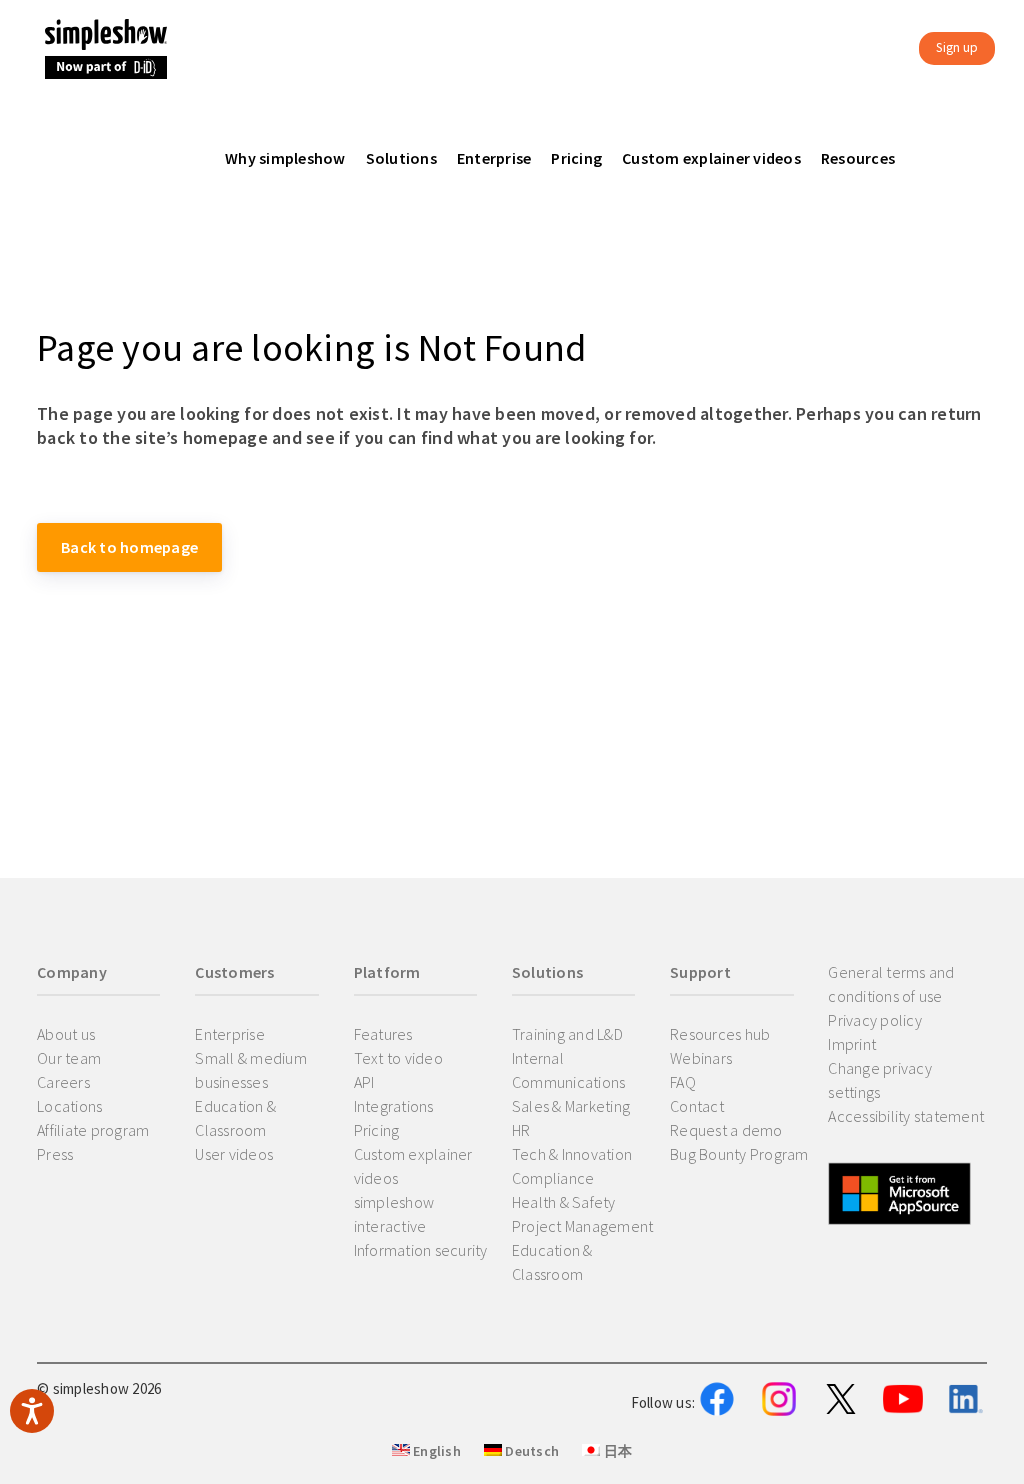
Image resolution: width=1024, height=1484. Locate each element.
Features (383, 1034)
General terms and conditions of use (891, 984)
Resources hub (720, 1034)
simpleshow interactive (394, 1214)
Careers (63, 1082)
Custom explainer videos (413, 1166)
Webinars (701, 1058)
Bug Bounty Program (739, 1154)
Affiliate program (93, 1130)
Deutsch (530, 1451)
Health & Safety (564, 1202)
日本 (616, 1451)
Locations (69, 1106)
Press (55, 1154)
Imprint (852, 1044)
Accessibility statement (906, 1116)
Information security (421, 1250)
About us (66, 1034)
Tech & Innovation (572, 1154)
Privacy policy (875, 1020)
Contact (697, 1106)
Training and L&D (567, 1034)
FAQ (683, 1082)
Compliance (553, 1178)
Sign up (957, 47)
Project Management (583, 1226)
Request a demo (726, 1130)
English (435, 1451)
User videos (234, 1154)
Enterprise (230, 1034)
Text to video (398, 1058)
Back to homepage (129, 547)
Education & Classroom (235, 1118)
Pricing (377, 1130)
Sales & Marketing (571, 1106)
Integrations (394, 1106)
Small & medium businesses (251, 1070)
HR (521, 1130)
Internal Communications (569, 1070)
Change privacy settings (880, 1080)
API (364, 1082)
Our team (69, 1058)
